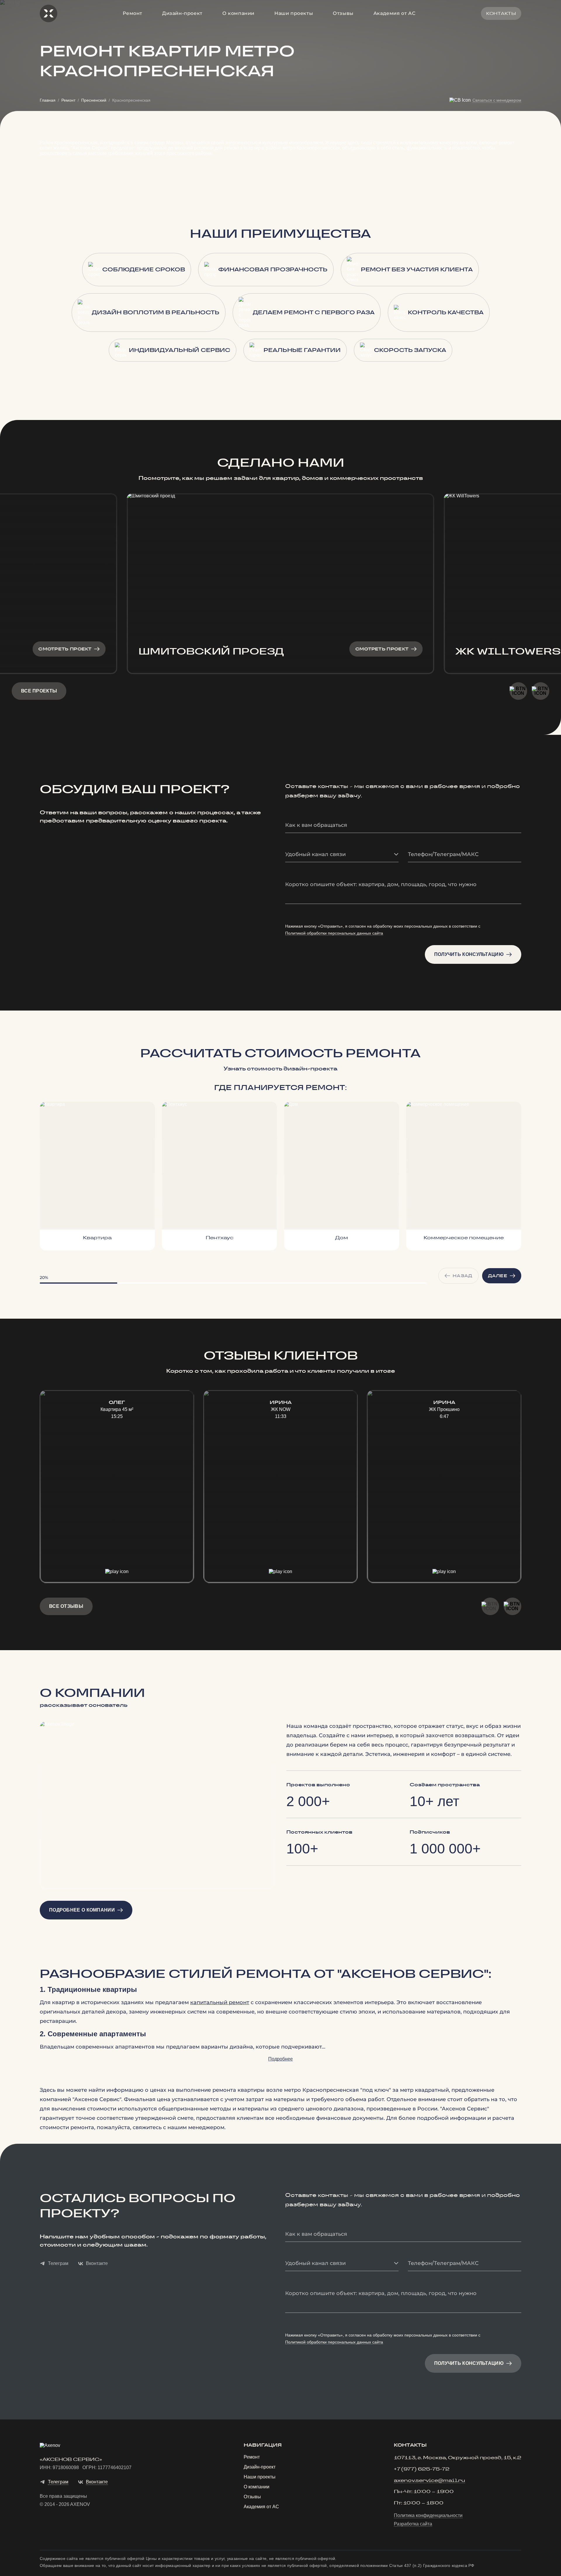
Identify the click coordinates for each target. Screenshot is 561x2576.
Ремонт (133, 13)
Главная (48, 100)
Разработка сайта (413, 2524)
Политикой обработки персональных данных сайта (334, 933)
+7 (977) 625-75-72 (422, 2469)
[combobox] (342, 855)
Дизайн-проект (182, 13)
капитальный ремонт (220, 2002)
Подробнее (280, 2059)
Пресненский (94, 100)
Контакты (501, 13)
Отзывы (343, 13)
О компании (238, 13)
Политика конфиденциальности (428, 2516)
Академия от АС (394, 13)
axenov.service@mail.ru (430, 2481)
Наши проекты (294, 13)
